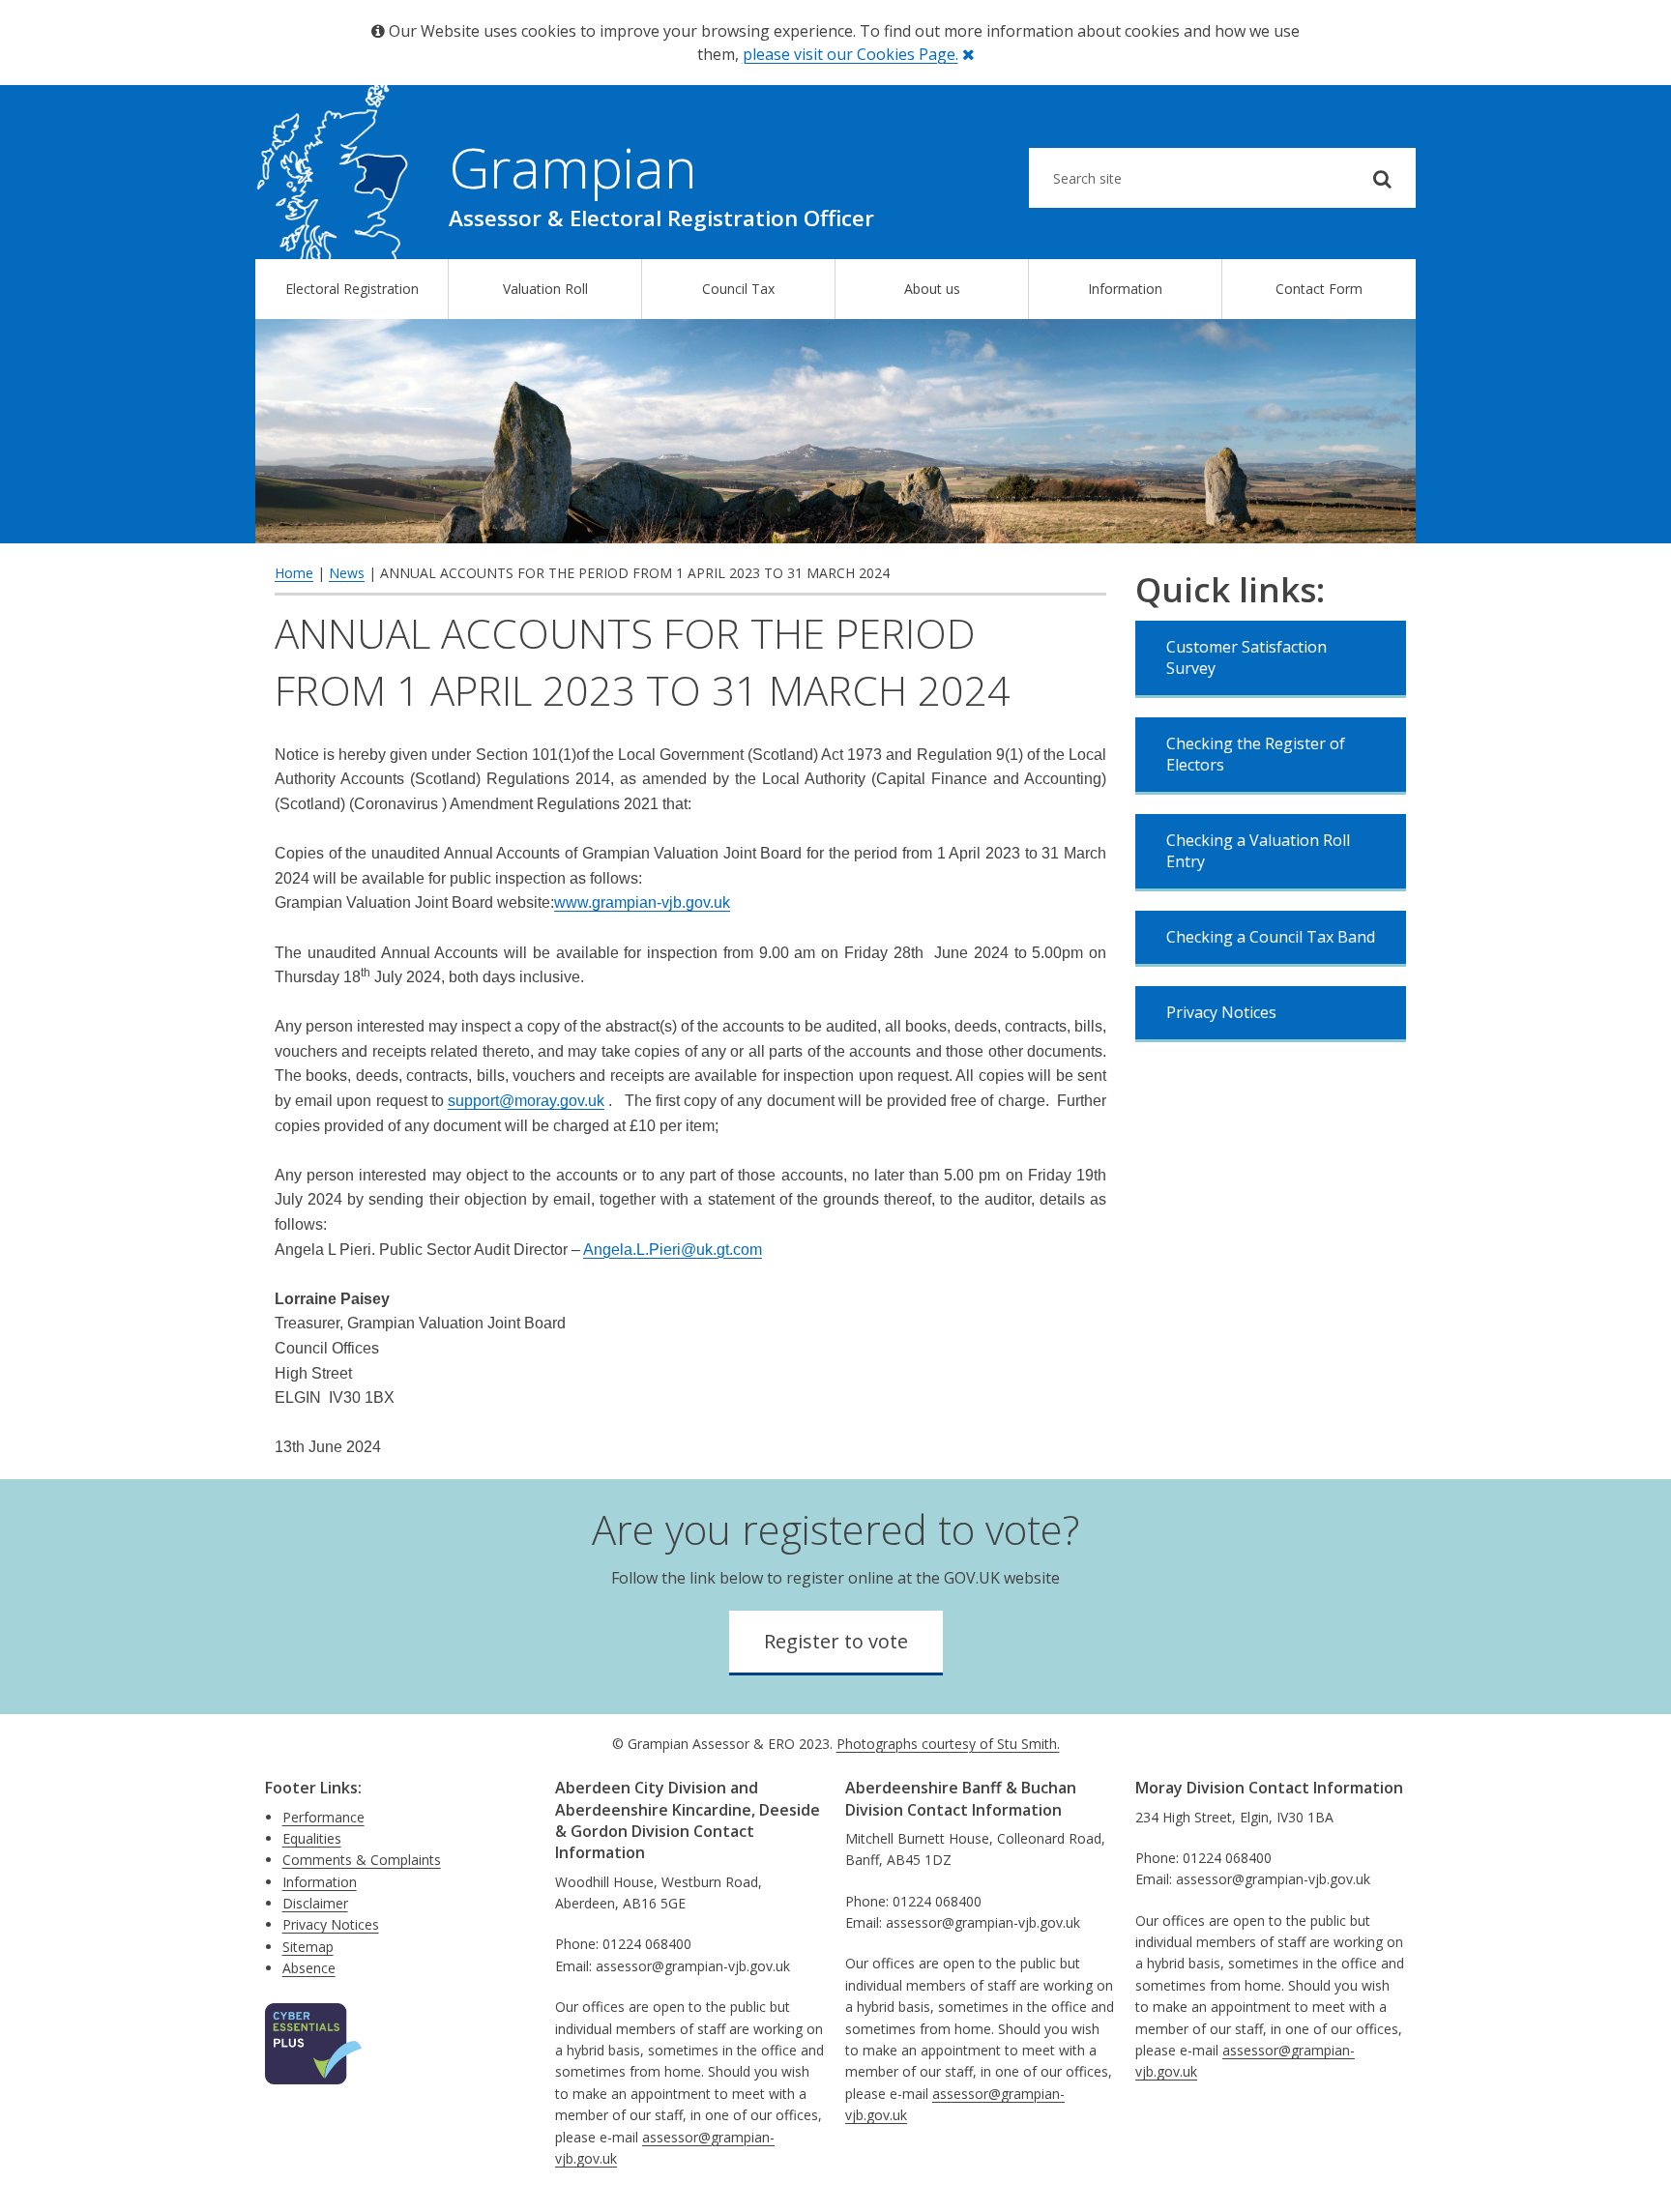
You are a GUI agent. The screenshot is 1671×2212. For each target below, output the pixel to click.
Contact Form (1319, 289)
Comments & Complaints (362, 1860)
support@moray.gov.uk (526, 1101)
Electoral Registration (352, 289)
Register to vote (836, 1641)
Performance (323, 1817)
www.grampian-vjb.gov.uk (642, 902)
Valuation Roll (545, 289)
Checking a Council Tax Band (1271, 937)
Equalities (312, 1838)
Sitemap (308, 1947)
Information (1125, 289)
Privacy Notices (1221, 1012)
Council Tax (738, 289)
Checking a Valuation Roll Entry (1258, 851)
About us (932, 289)
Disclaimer (315, 1903)
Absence (309, 1968)
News (347, 573)
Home (294, 573)
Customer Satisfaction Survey (1246, 657)
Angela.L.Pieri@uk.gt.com (673, 1250)
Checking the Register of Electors (1256, 754)
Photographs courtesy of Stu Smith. (948, 1744)
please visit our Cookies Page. (850, 54)
